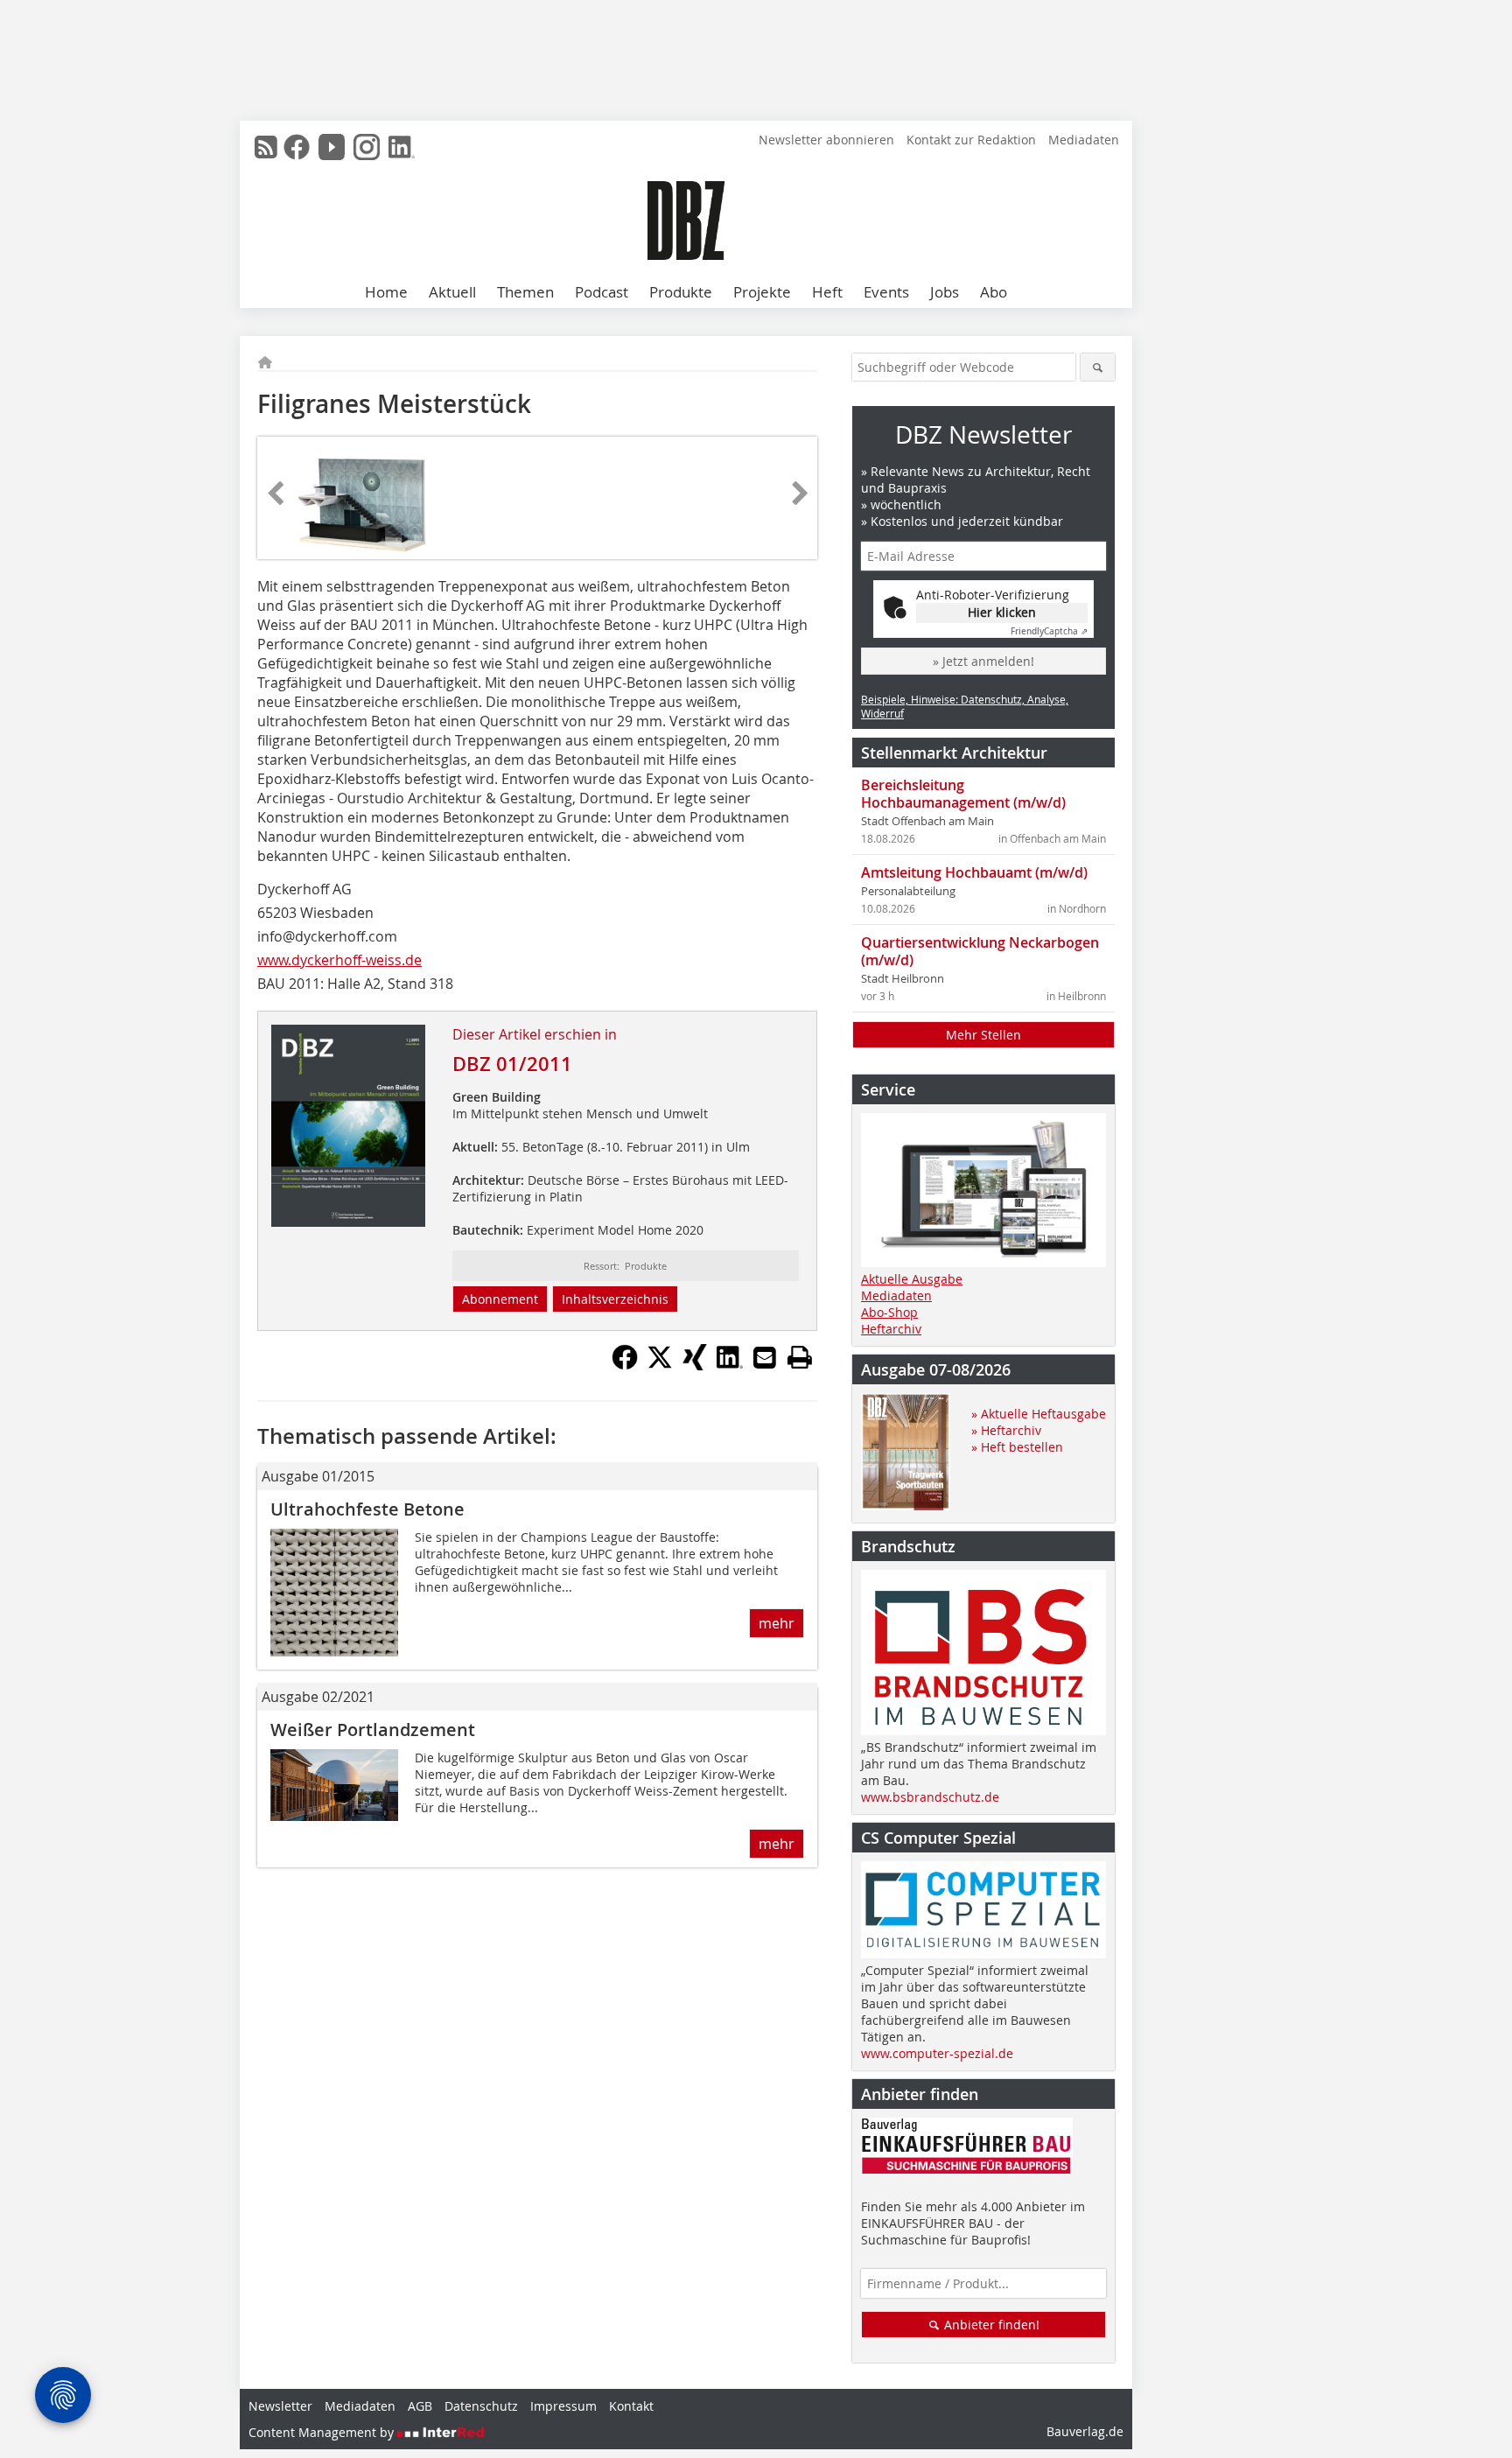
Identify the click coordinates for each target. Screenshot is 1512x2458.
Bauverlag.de (1085, 2431)
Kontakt (631, 2406)
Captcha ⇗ (1049, 631)
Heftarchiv (891, 1329)
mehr (777, 1623)
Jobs (945, 292)
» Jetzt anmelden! (983, 661)
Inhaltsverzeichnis (615, 1299)
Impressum (563, 2406)
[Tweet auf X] (660, 1365)
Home (386, 292)
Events (886, 292)
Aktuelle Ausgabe (912, 1279)
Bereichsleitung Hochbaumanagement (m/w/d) (963, 794)
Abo (994, 292)
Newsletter (280, 2406)
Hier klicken (1002, 612)
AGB (420, 2406)
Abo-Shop (889, 1312)
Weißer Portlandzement (373, 1730)
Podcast (602, 292)
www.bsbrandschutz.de (930, 1797)
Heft (827, 292)
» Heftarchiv (1006, 1430)
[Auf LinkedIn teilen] (730, 1365)
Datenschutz (481, 2406)
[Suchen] (1098, 367)
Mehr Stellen (983, 1035)
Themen (525, 292)
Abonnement (500, 1299)
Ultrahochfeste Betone (367, 1509)
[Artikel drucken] (800, 1357)
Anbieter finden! (990, 2325)
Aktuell (452, 292)
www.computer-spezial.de (937, 2053)
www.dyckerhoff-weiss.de (339, 960)
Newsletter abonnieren (826, 140)
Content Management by (323, 2432)
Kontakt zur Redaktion (971, 140)
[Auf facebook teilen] (625, 1365)
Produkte (681, 292)
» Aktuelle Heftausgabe (1039, 1414)
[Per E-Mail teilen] (765, 1357)
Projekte (762, 292)
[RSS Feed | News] (266, 147)
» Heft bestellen (1017, 1447)
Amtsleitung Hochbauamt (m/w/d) (974, 872)
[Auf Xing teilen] (695, 1365)
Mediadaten (1084, 140)
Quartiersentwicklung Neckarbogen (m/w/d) (980, 951)
